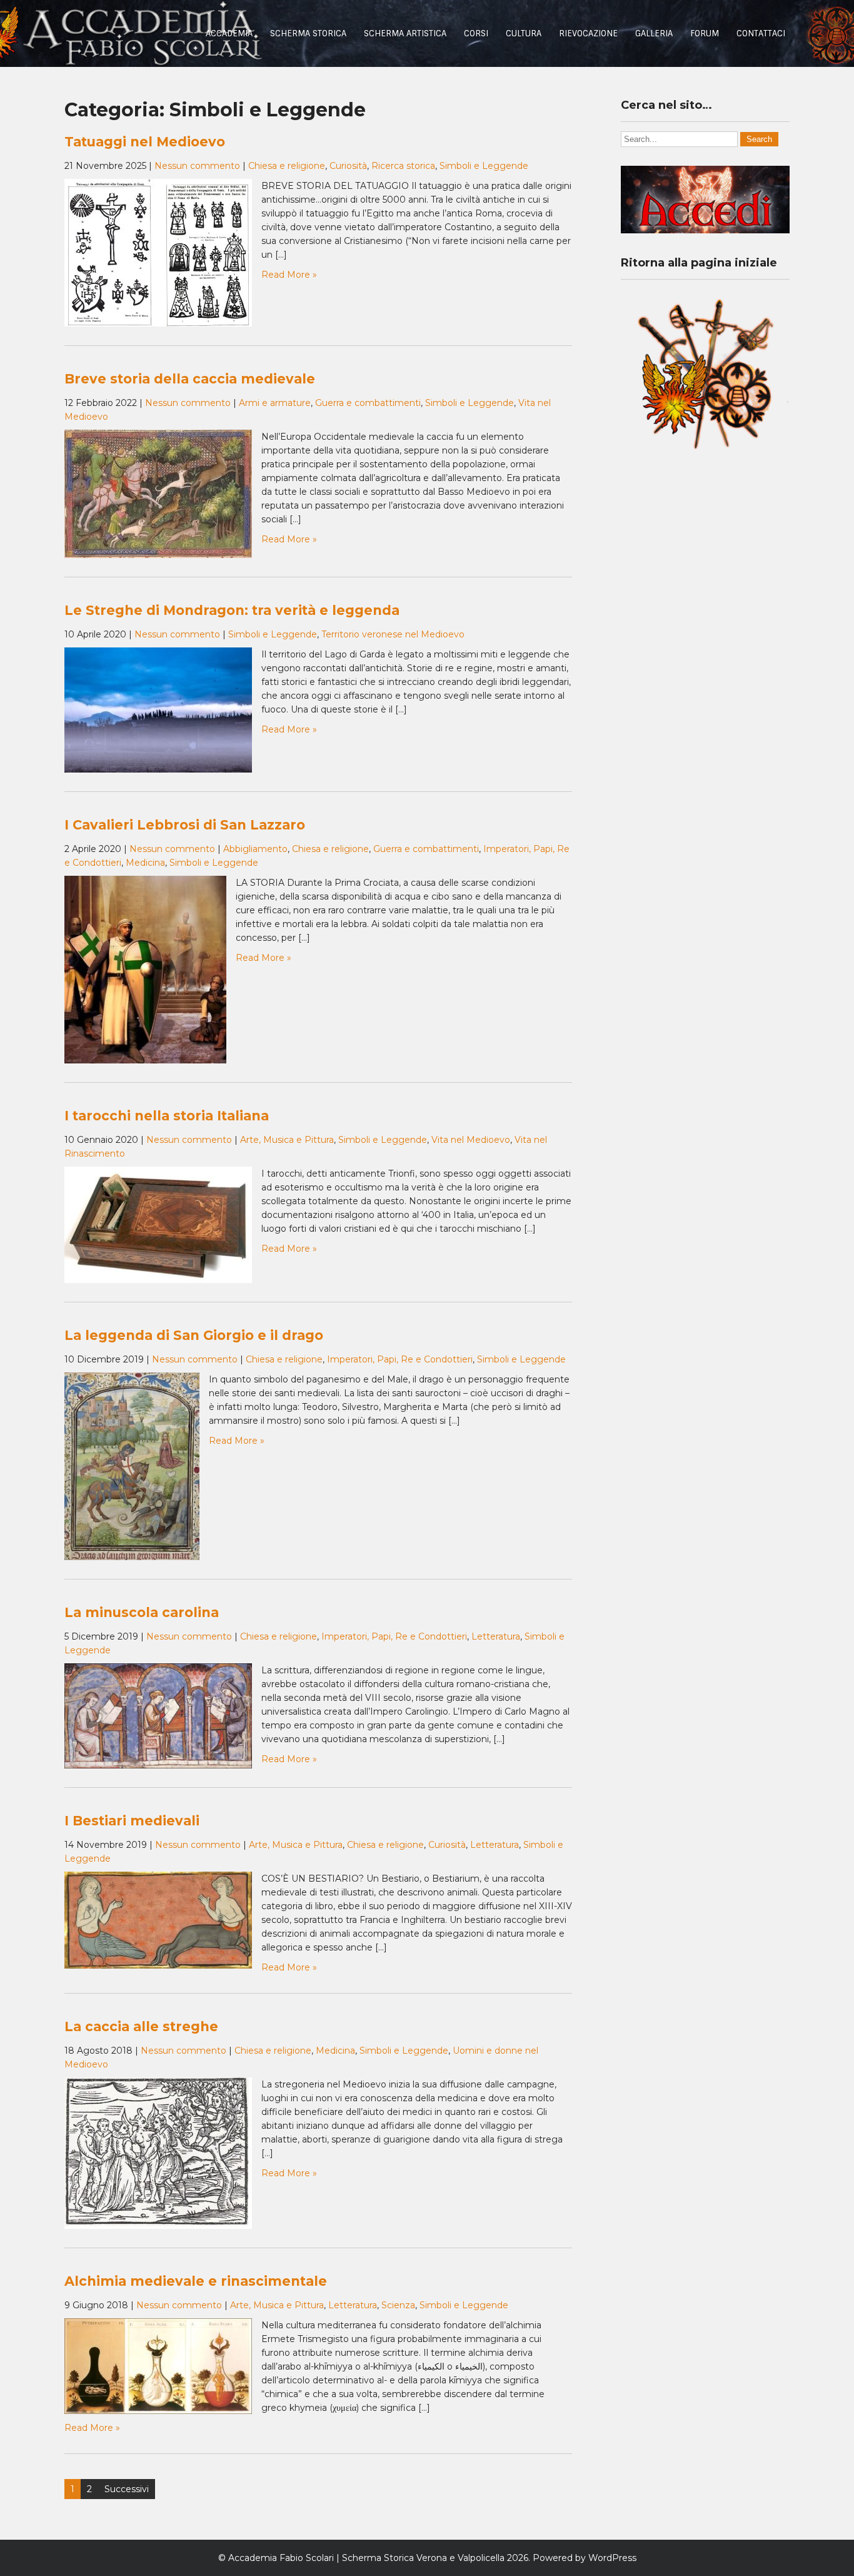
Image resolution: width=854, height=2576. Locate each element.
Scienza (398, 2305)
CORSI (476, 33)
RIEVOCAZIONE (588, 33)
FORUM (705, 33)
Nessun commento (197, 166)
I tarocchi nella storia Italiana (167, 1116)
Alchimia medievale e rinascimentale (196, 2281)
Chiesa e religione (287, 166)
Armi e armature (275, 403)
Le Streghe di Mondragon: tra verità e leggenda (232, 610)
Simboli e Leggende (484, 166)
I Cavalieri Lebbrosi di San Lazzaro (185, 825)
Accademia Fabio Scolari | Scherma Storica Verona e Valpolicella (366, 2558)
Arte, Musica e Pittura (287, 1140)
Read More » (289, 275)
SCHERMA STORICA (308, 33)
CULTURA (524, 33)
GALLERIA (654, 33)
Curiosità (348, 166)
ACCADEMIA (229, 33)
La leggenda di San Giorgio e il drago (194, 1335)
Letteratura (496, 1636)
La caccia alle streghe (141, 2026)
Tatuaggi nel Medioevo (145, 142)
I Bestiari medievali (132, 1821)
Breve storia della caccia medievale (190, 379)
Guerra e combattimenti (368, 403)
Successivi (127, 2489)
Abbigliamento (255, 849)
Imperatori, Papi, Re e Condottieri (400, 1359)
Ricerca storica (403, 166)
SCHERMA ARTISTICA (405, 33)
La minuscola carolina (142, 1612)
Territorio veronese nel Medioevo (393, 634)
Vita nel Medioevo (471, 1140)
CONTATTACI (761, 33)
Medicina (145, 863)
